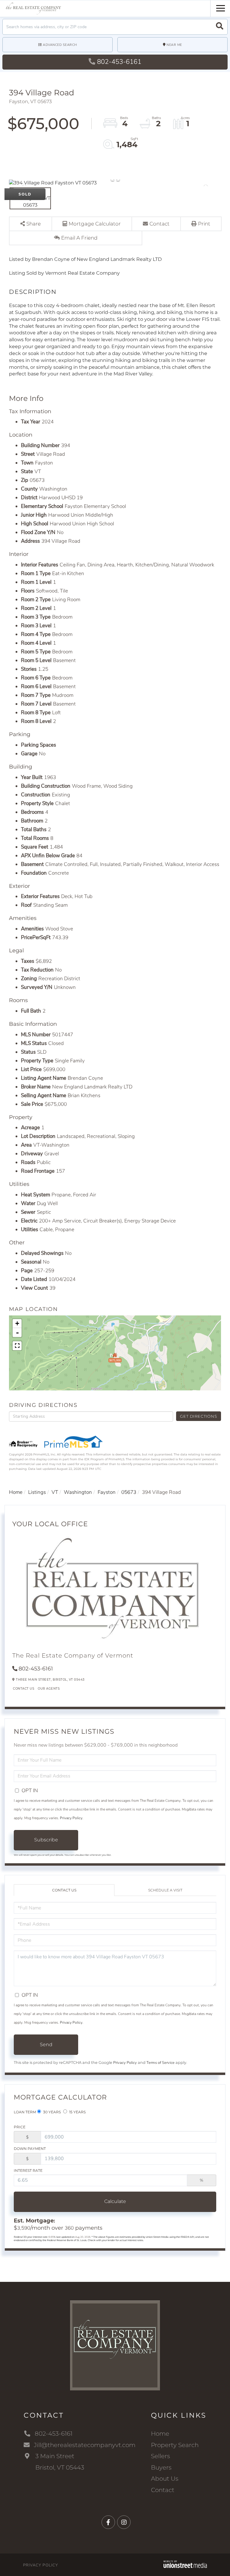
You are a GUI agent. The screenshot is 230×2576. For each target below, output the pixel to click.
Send (46, 2045)
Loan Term (25, 2112)
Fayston (107, 1492)
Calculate (115, 2201)
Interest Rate (28, 2170)
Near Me (174, 45)
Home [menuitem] (160, 2434)
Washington (78, 1492)
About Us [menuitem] (165, 2479)
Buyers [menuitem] (161, 2467)
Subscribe (46, 1840)
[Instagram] (124, 2522)
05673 (129, 1492)
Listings (37, 1492)
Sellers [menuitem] (161, 2456)
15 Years (77, 2112)
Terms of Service (161, 2063)
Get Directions (198, 1416)
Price (20, 2127)
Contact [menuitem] (163, 2490)
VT (55, 1492)
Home (16, 1492)
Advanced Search (60, 45)
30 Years (52, 2112)
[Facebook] (108, 2522)
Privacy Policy (71, 1818)
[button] (220, 27)
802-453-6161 (119, 62)
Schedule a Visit (165, 1890)
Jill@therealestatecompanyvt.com (85, 2445)
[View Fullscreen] (17, 1346)
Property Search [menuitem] (175, 2445)
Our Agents (49, 1689)
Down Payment (30, 2149)
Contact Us (24, 1689)
